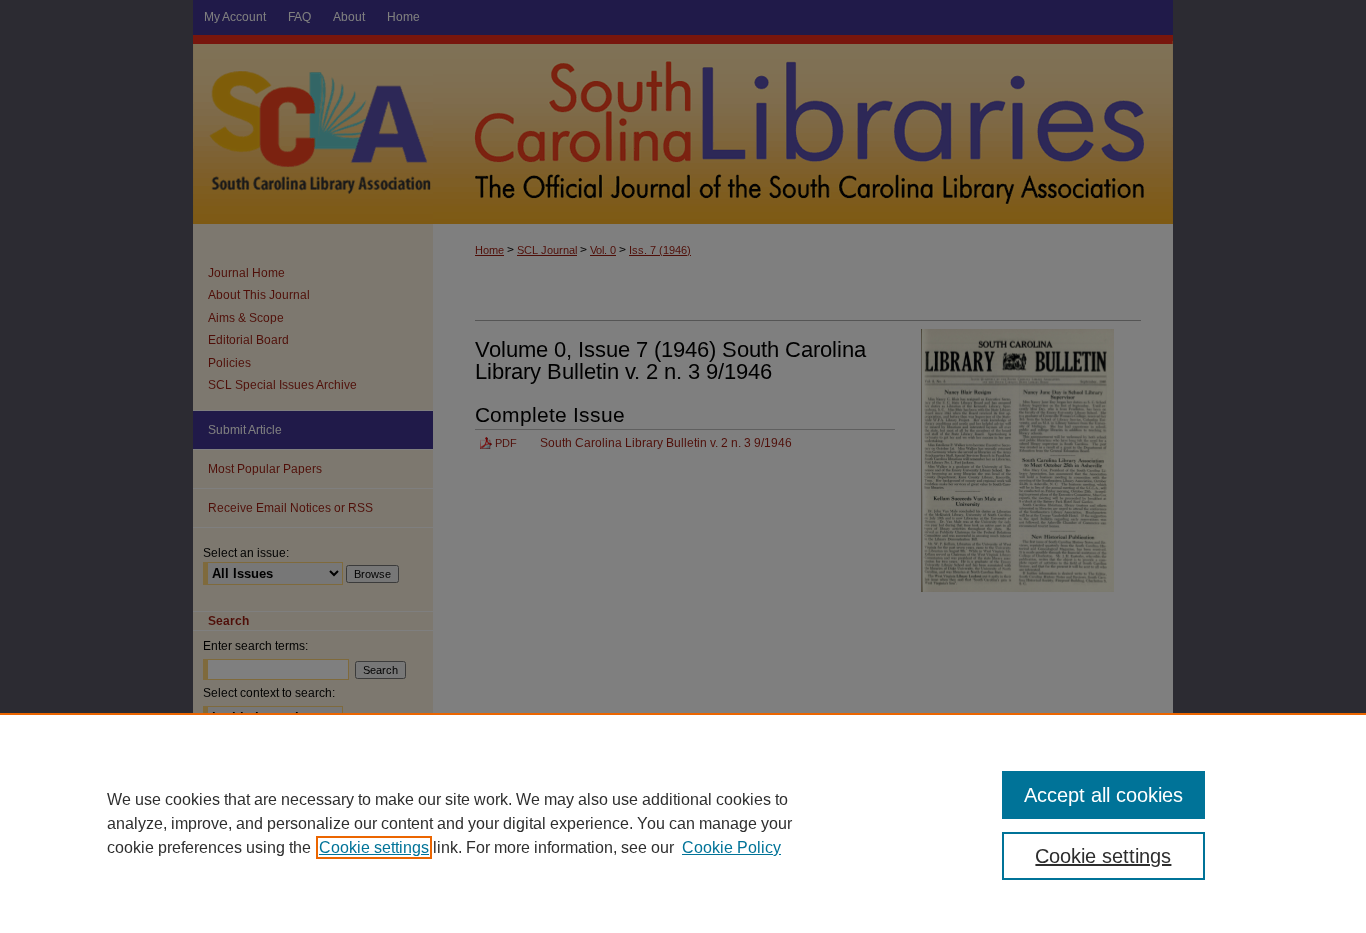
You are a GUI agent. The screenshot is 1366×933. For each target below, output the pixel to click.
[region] (683, 823)
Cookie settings (374, 847)
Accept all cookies (1103, 795)
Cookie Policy (731, 847)
